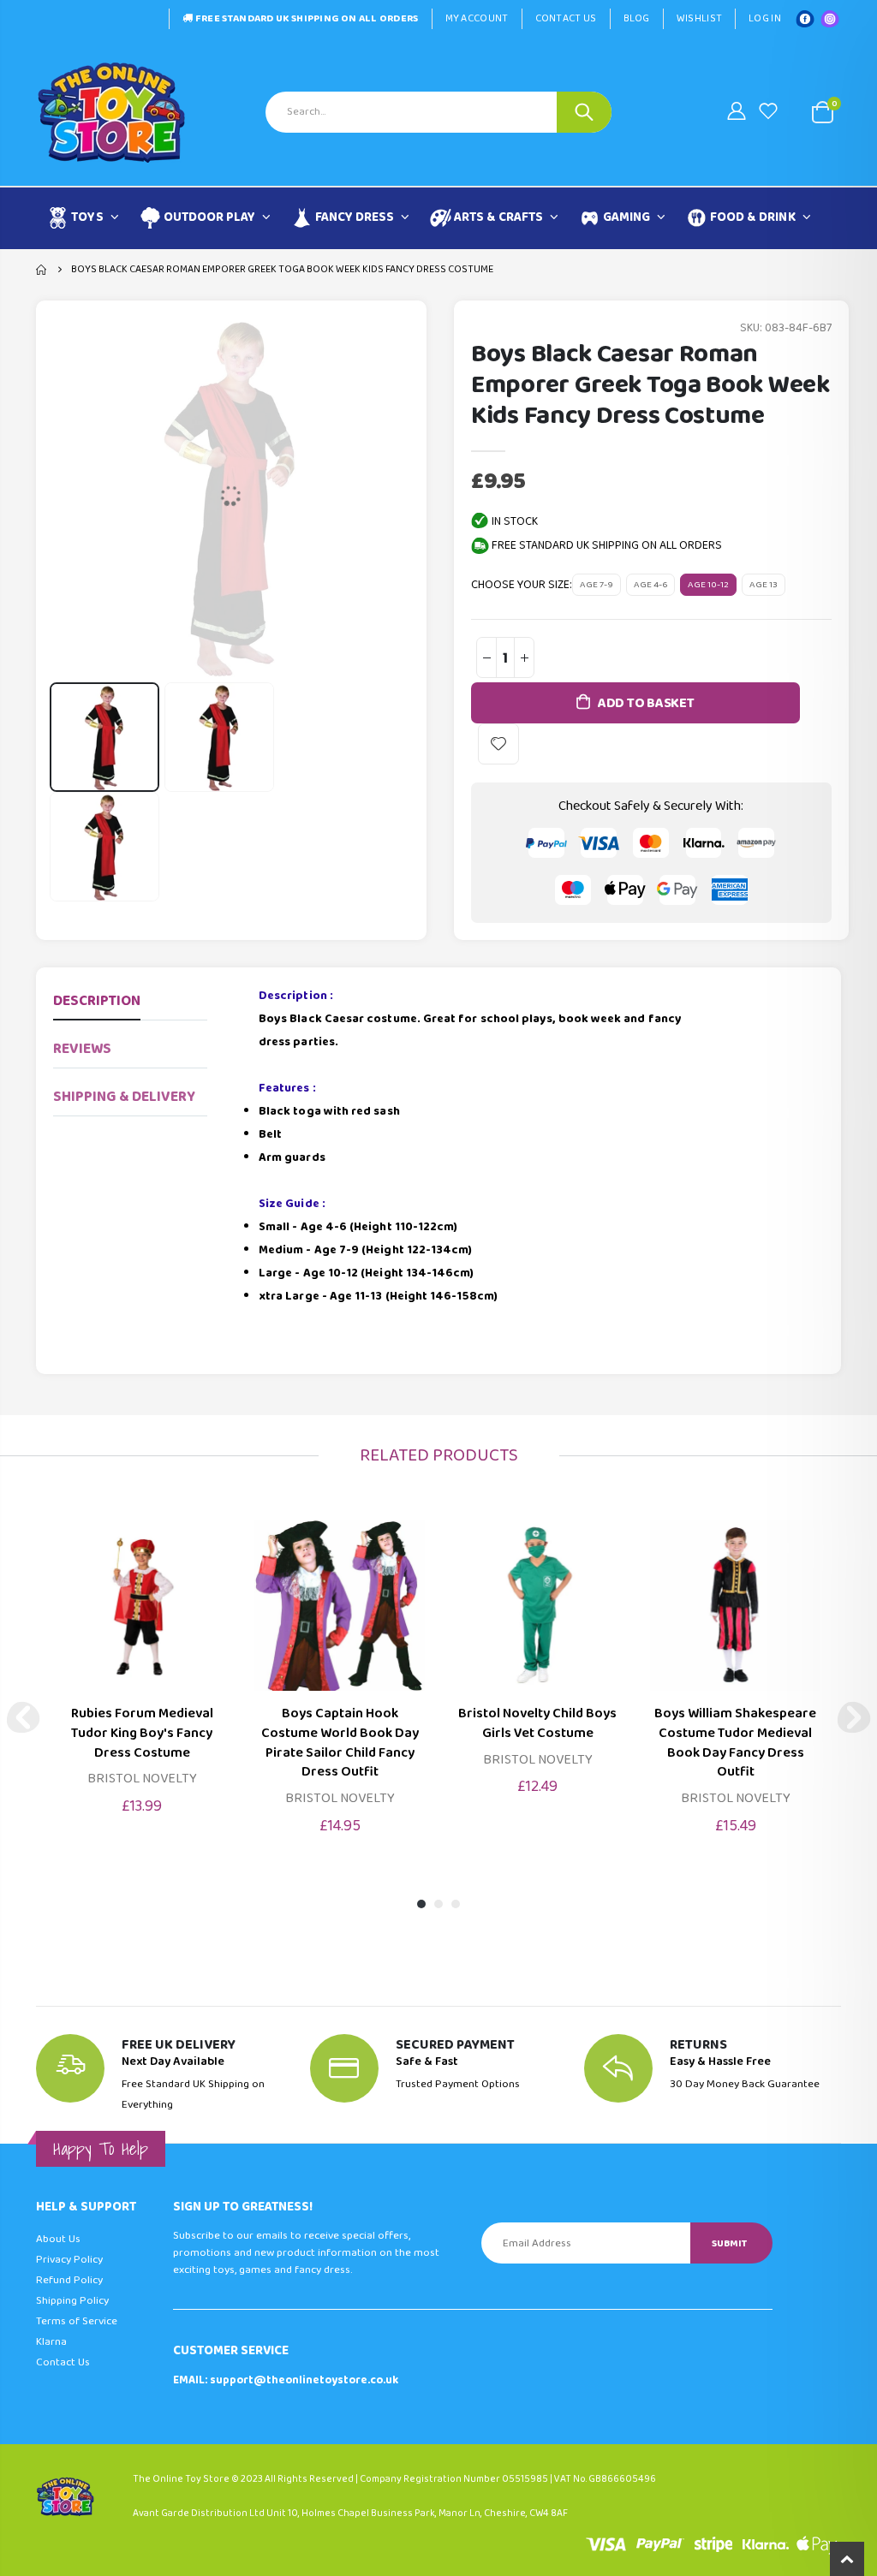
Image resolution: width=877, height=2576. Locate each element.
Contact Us (566, 18)
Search (584, 112)
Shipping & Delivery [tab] (124, 1097)
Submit (729, 2243)
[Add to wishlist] (498, 744)
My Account (477, 18)
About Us (58, 2239)
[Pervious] (23, 1717)
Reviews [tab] (82, 1049)
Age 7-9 (597, 585)
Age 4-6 (650, 585)
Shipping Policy (72, 2301)
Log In (765, 18)
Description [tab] (97, 1001)
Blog (637, 18)
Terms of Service (77, 2321)
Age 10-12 (708, 585)
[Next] (854, 1717)
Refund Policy (69, 2280)
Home (42, 270)
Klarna (51, 2342)
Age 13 (764, 585)
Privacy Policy (69, 2260)
